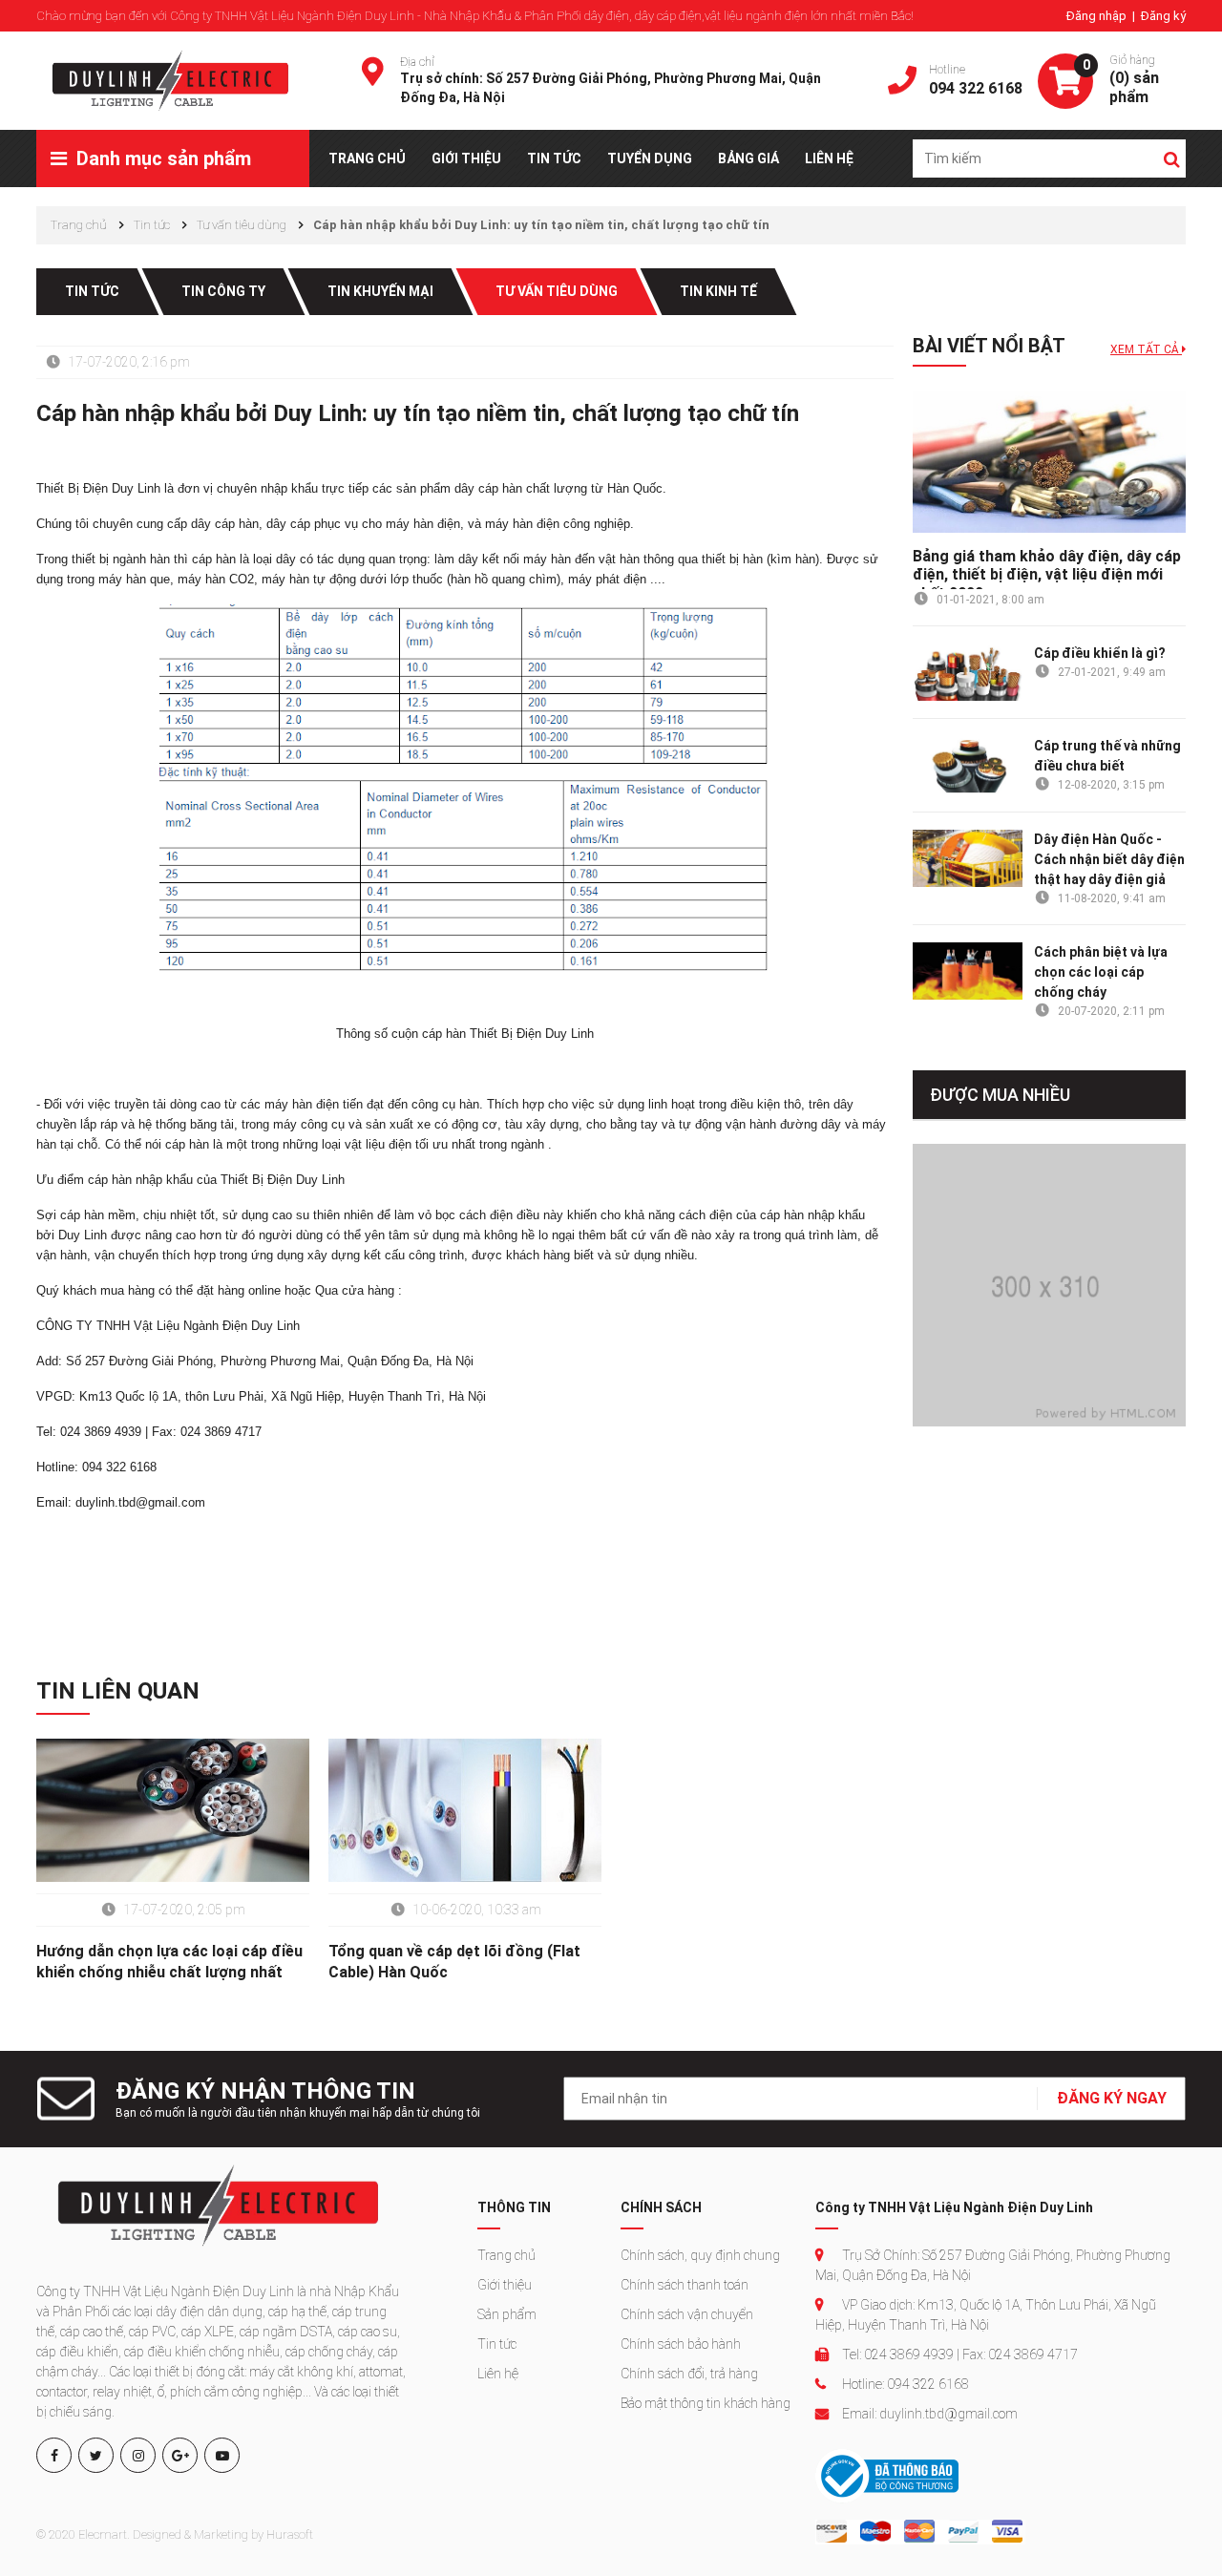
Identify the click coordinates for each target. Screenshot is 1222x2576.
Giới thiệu (505, 2285)
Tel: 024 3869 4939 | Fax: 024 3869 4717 (959, 2354)
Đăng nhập (1098, 16)
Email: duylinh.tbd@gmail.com (928, 2414)
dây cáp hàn (225, 524)
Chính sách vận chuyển (687, 2314)
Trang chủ (506, 2255)
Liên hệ (498, 2374)
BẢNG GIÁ (748, 158)
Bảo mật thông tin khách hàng (706, 2403)
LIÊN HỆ (829, 158)
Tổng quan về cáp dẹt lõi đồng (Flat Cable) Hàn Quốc (454, 1962)
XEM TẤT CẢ (1146, 349)
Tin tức (497, 2344)
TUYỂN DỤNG (650, 158)
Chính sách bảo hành (681, 2344)
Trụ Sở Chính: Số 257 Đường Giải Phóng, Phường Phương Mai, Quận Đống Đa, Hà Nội (993, 2265)
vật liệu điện (378, 1144)
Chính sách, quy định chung (700, 2255)
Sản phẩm (507, 2314)
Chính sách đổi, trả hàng (689, 2374)
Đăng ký (1163, 16)
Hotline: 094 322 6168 (904, 2384)
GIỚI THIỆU (466, 158)
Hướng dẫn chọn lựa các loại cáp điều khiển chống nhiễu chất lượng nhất (169, 1962)
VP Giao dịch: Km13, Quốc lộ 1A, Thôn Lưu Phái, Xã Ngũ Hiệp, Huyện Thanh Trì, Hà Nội (986, 2315)
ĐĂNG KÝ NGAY (1112, 2098)
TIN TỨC (554, 158)
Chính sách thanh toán (685, 2285)
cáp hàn (500, 488)
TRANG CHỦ (367, 158)
